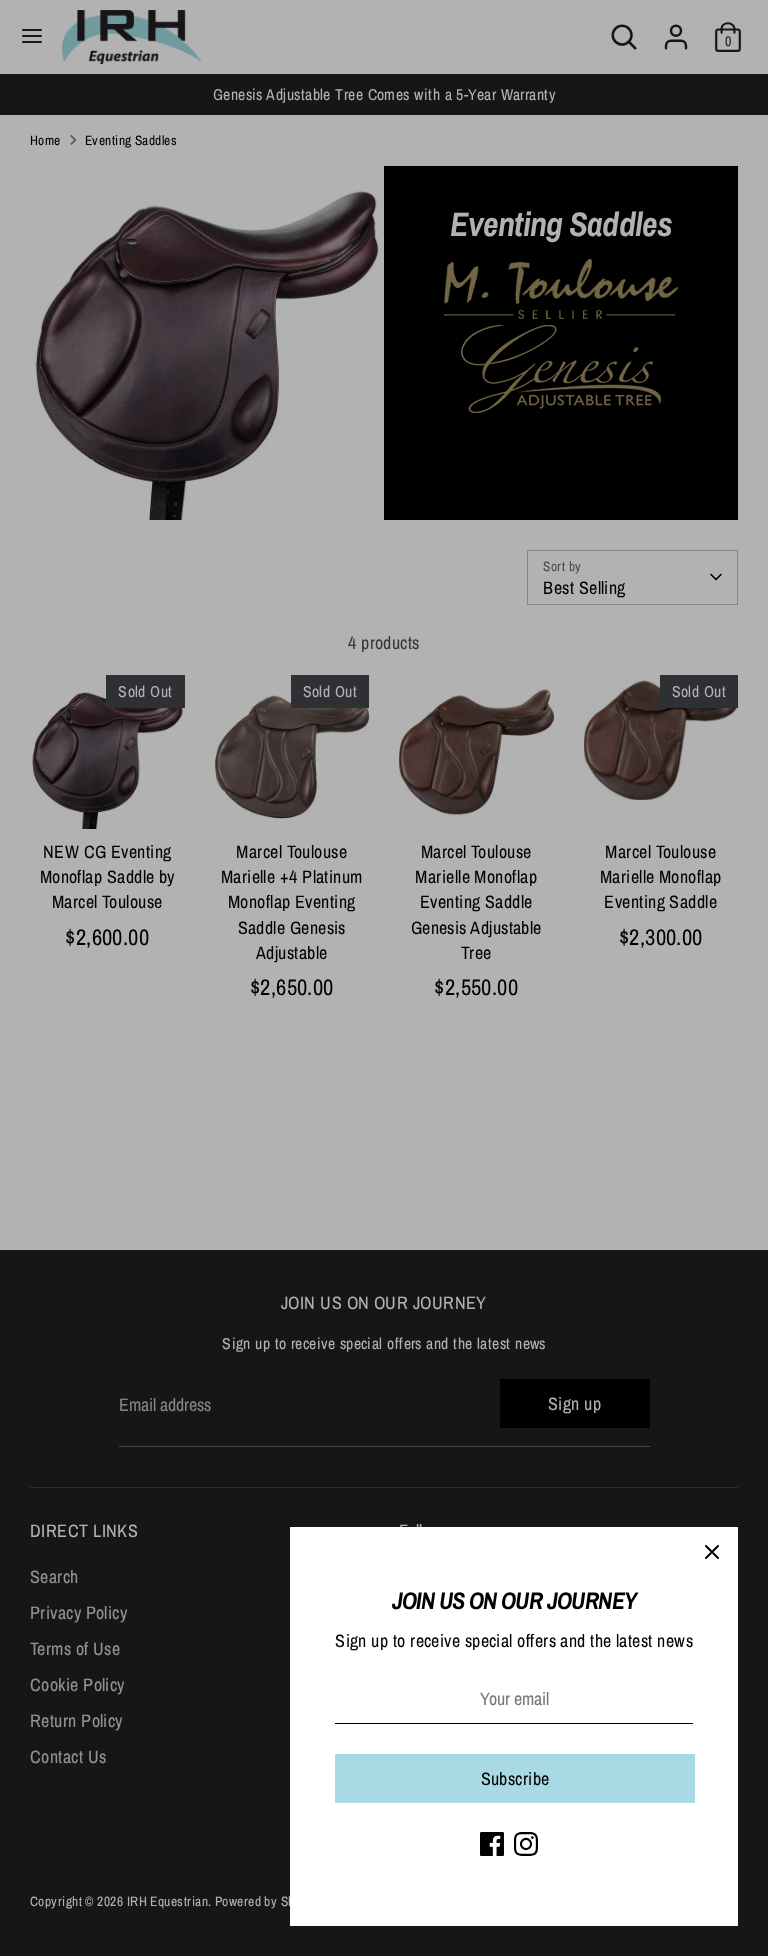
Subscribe (515, 1778)
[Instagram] (526, 1844)
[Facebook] (492, 1844)
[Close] (712, 1553)
